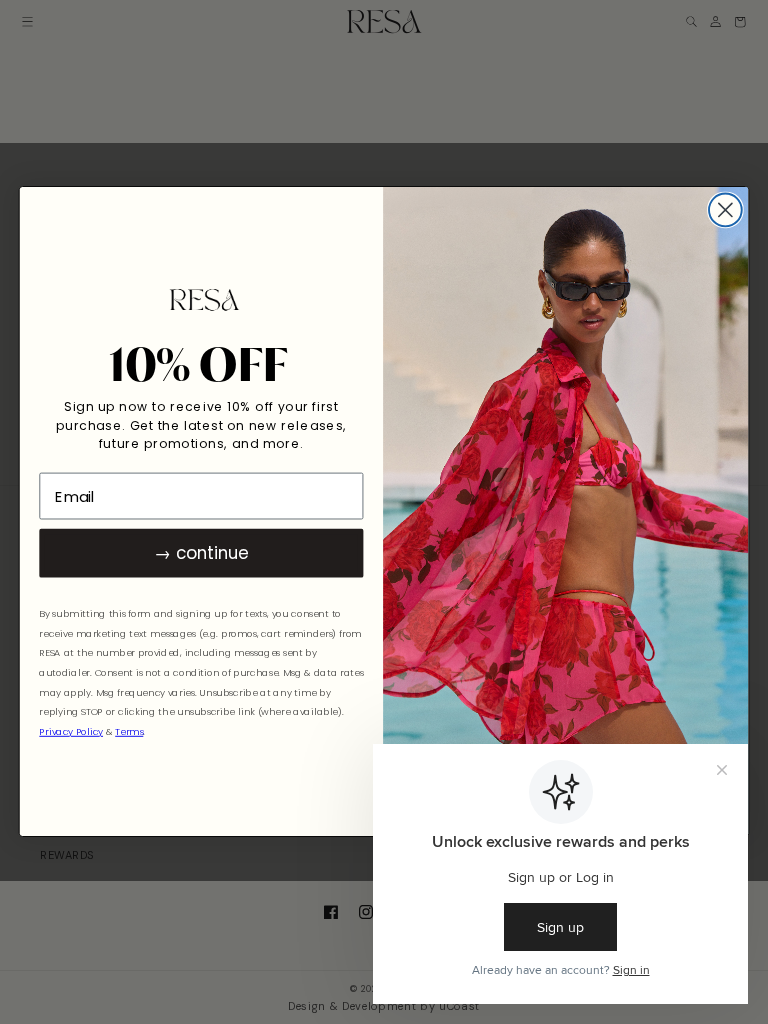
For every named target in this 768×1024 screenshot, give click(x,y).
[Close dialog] (725, 210)
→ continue (201, 553)
